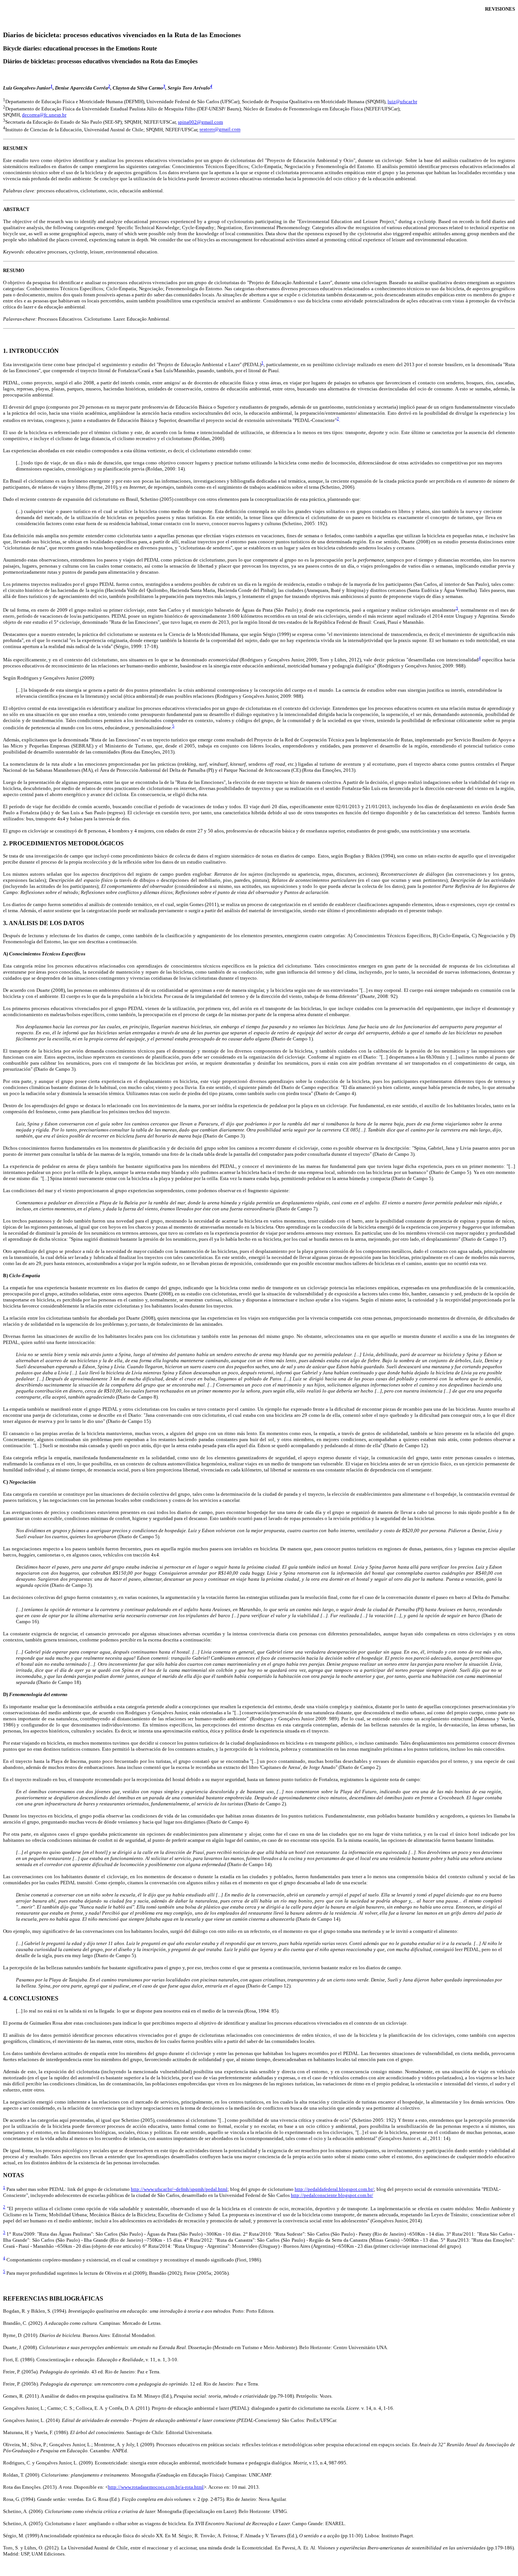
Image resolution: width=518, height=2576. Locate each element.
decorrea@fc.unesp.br (44, 115)
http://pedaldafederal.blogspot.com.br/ (334, 2189)
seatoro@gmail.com (220, 130)
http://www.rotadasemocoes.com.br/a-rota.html (156, 2487)
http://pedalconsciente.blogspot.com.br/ (332, 2195)
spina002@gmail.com (200, 122)
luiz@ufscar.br (402, 101)
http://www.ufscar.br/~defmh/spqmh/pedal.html (179, 2189)
